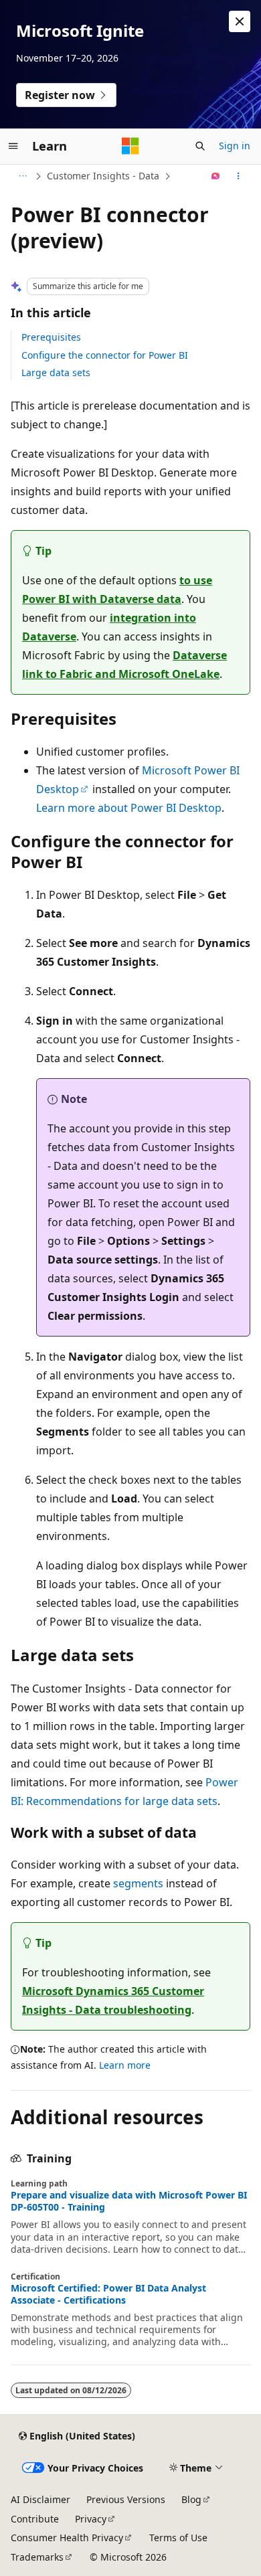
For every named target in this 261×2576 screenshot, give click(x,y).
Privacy (91, 2519)
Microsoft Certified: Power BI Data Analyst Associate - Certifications (108, 2294)
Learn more (125, 2065)
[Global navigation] (13, 146)
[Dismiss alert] (240, 21)
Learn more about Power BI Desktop (129, 808)
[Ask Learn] (216, 176)
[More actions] (239, 176)
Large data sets (56, 372)
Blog (191, 2499)
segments (138, 1883)
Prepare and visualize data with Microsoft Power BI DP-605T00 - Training (129, 2201)
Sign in (235, 146)
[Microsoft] (130, 146)
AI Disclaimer (40, 2499)
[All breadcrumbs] (22, 176)
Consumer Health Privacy (67, 2538)
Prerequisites (51, 337)
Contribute (35, 2519)
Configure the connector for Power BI (105, 355)
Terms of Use (178, 2538)
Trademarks (37, 2557)
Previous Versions (126, 2499)
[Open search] (200, 146)
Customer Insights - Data (103, 176)
